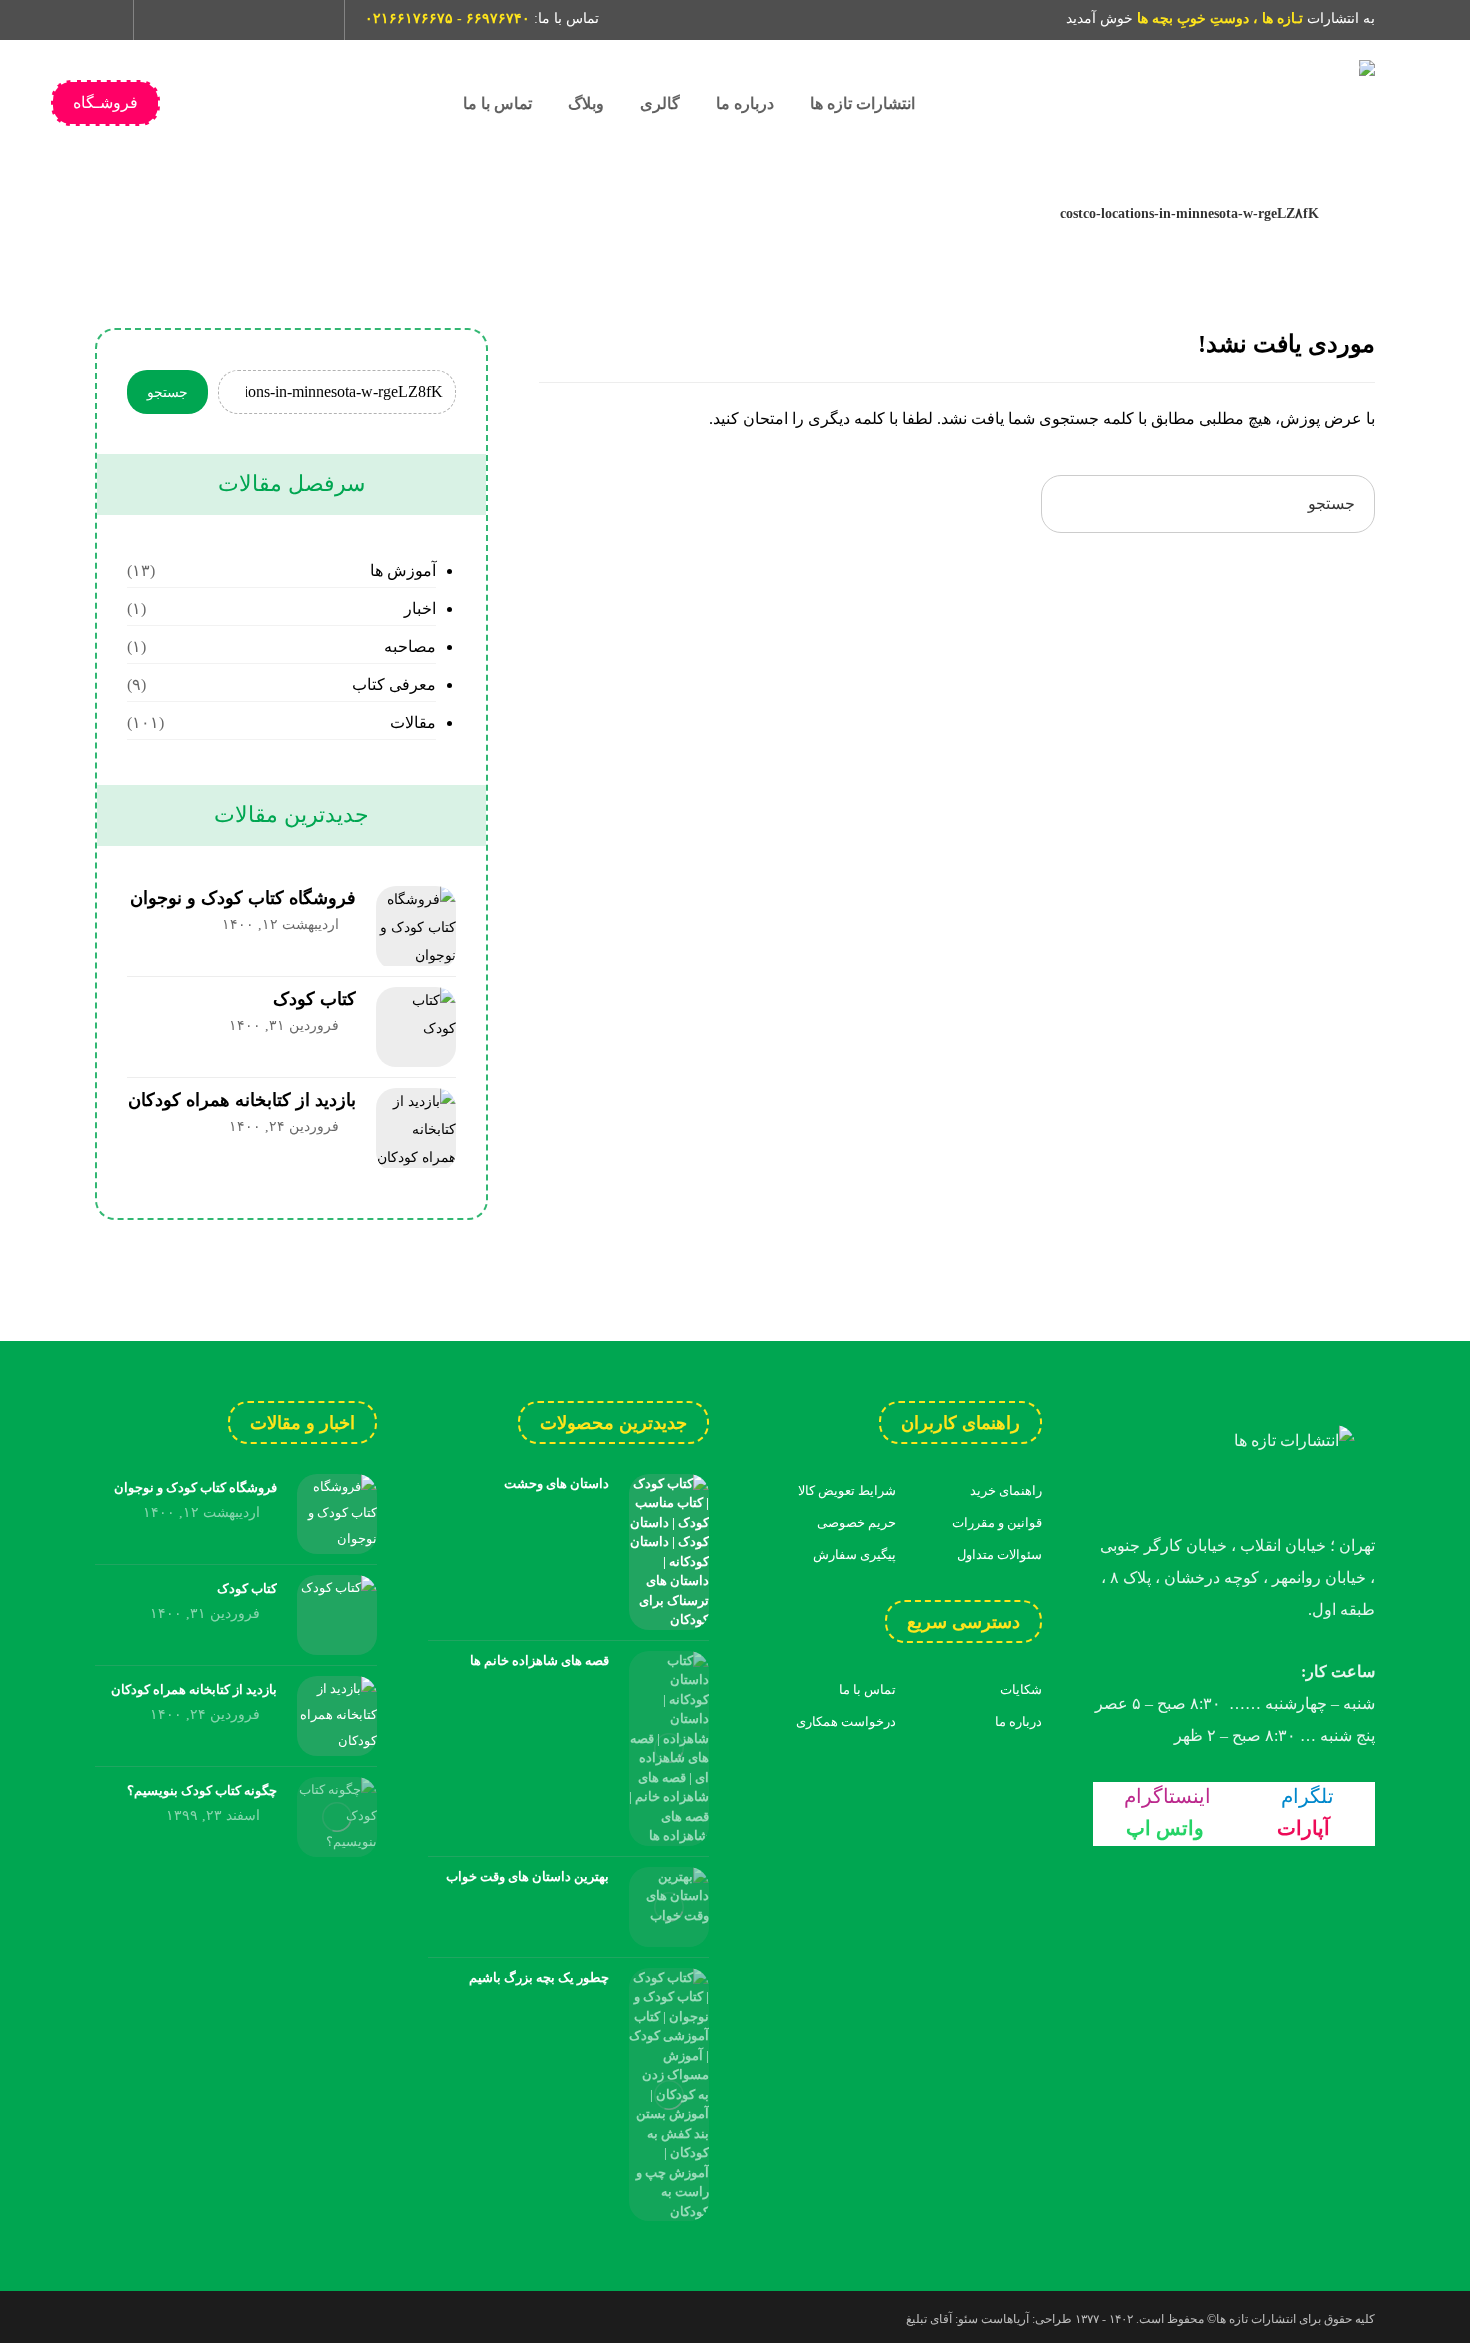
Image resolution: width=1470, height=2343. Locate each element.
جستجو (167, 392)
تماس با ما (867, 1689)
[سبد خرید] (104, 16)
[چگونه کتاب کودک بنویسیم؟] (337, 1817)
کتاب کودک (314, 999)
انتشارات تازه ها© (1250, 2319)
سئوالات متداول (999, 1554)
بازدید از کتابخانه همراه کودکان (242, 1100)
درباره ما (1018, 1721)
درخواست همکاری (846, 1721)
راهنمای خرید (1006, 1490)
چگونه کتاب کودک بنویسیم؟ (202, 1790)
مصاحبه (409, 646)
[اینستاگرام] (172, 20)
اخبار (419, 608)
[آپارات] (274, 20)
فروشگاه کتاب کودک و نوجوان (243, 898)
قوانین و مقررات (997, 1522)
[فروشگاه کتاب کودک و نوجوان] (416, 926)
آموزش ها (402, 570)
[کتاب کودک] (416, 1027)
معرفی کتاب (393, 684)
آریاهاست (1005, 2319)
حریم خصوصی (856, 1522)
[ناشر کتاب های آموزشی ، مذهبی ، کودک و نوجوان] (1225, 103)
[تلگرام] (206, 20)
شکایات (1021, 1689)
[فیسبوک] (308, 20)
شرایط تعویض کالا (847, 1490)
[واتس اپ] (240, 20)
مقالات (412, 722)
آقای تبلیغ (929, 2319)
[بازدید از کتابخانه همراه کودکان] (416, 1128)
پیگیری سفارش (854, 1554)
